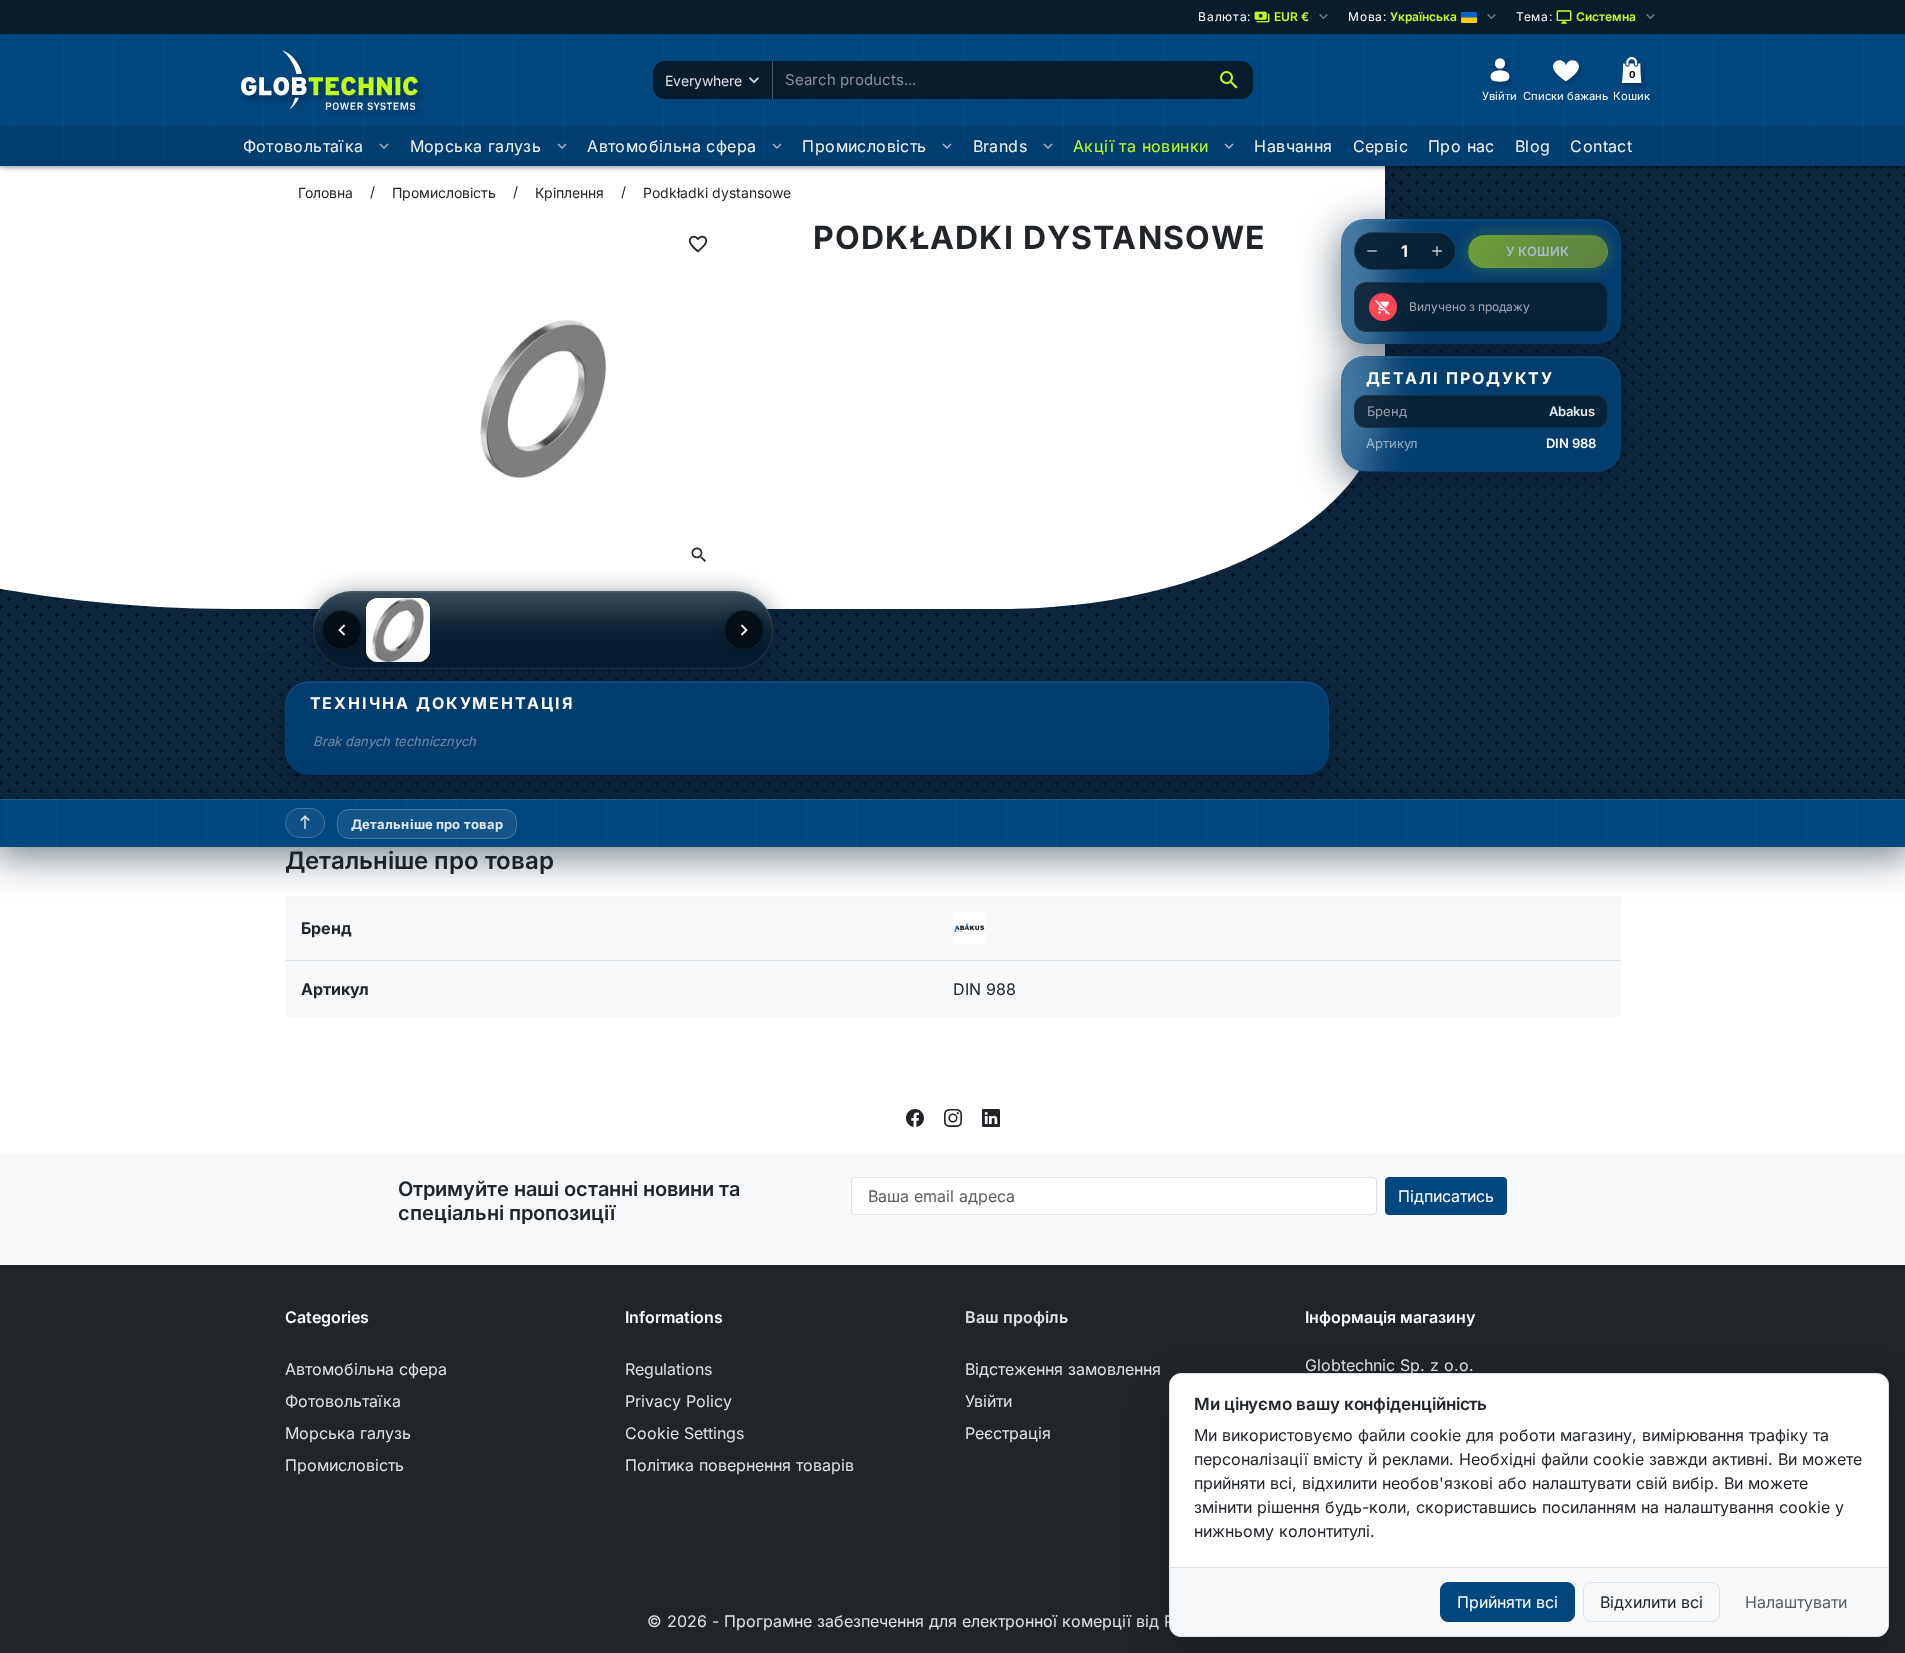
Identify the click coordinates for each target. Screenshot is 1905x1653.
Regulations (668, 1369)
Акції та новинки (1140, 146)
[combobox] (989, 80)
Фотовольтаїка (303, 146)
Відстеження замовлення (1063, 1369)
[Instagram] (953, 1117)
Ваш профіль (1016, 1317)
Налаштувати (1796, 1602)
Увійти (988, 1401)
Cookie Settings (684, 1433)
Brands (1000, 146)
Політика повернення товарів (739, 1465)
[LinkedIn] (991, 1117)
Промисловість (864, 146)
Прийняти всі (1507, 1602)
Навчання (1293, 146)
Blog (1533, 146)
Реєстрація (1008, 1433)
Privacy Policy (678, 1401)
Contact (1601, 146)
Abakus (1572, 411)
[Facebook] (915, 1117)
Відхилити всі (1651, 1602)
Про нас (1461, 146)
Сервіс (1380, 146)
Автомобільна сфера (671, 146)
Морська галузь (476, 146)
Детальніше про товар (427, 824)
